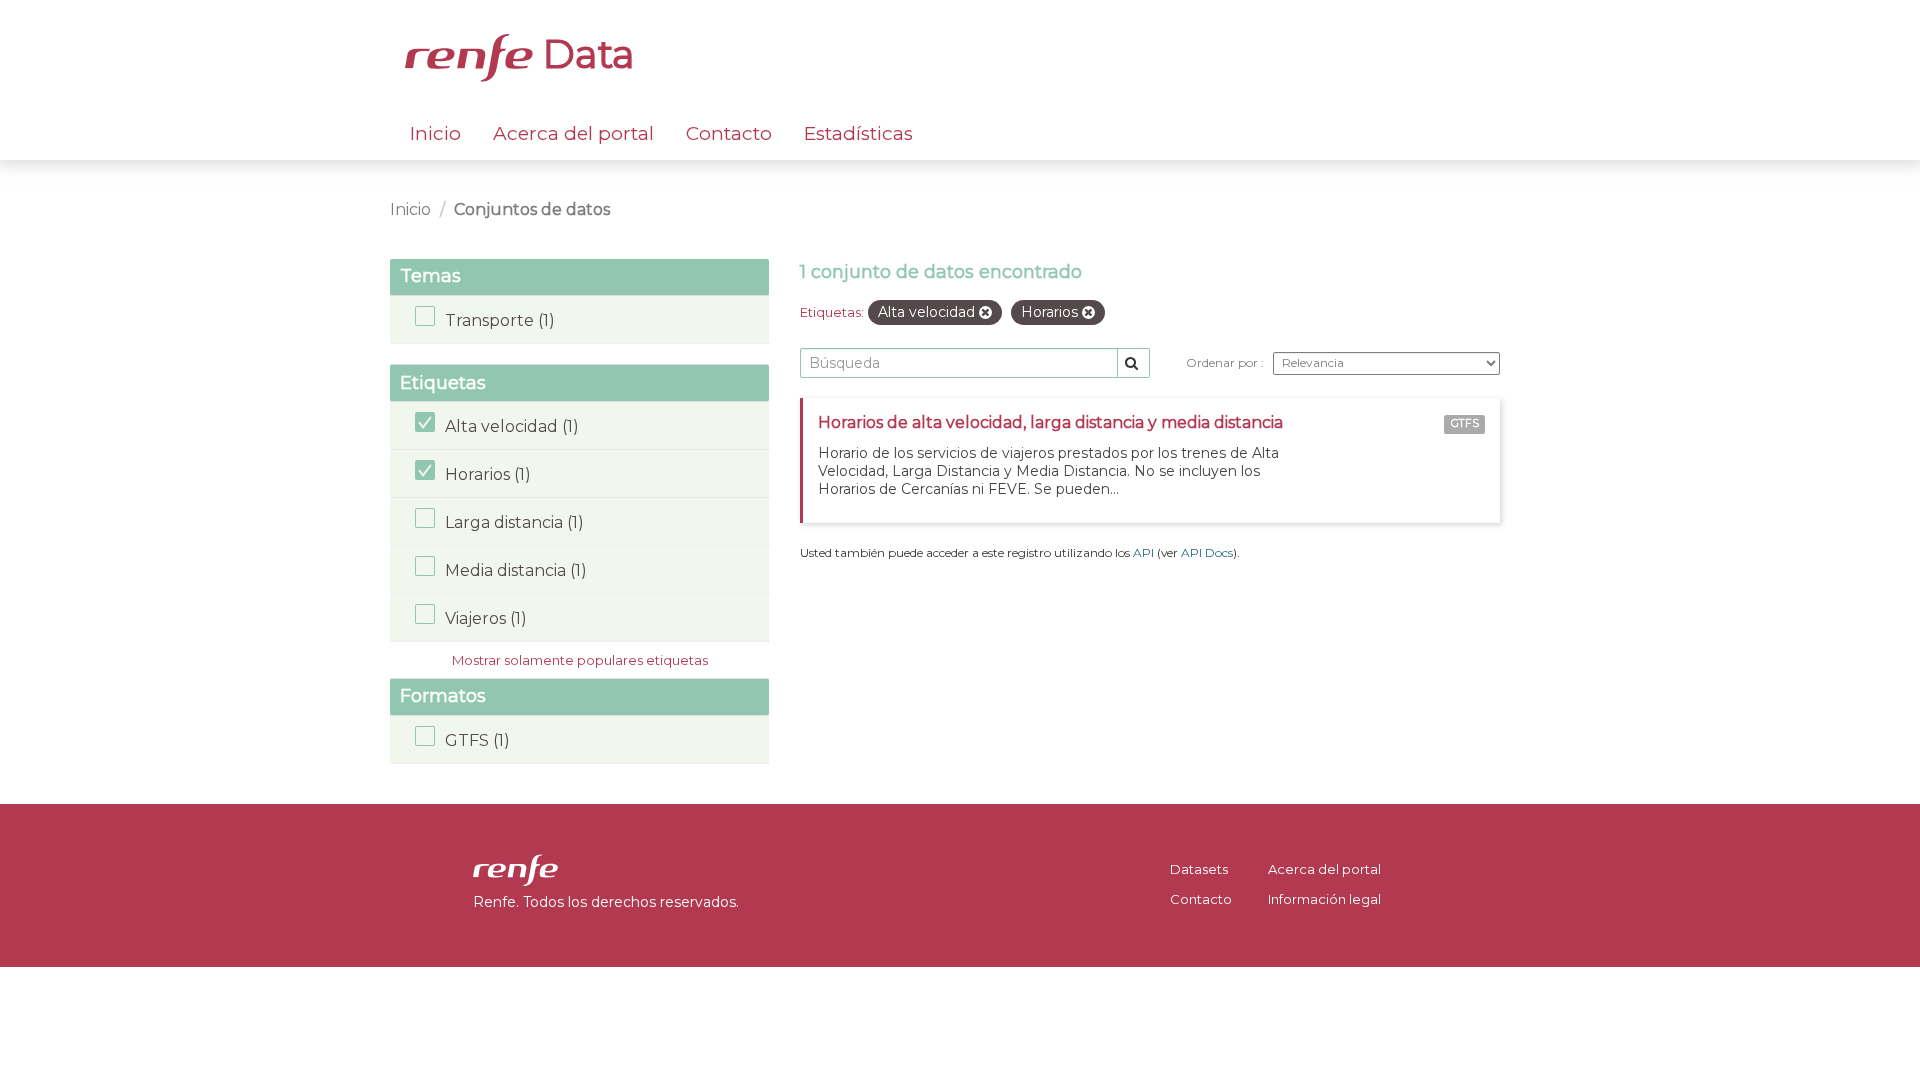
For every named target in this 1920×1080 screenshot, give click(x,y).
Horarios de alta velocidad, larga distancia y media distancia (1050, 422)
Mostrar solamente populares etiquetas (580, 660)
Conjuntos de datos (532, 209)
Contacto (729, 133)
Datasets (1199, 869)
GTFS (1465, 423)
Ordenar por (1223, 362)
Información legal (1324, 899)
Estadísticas (858, 133)
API (1143, 552)
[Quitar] (985, 313)
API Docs (1207, 552)
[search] (1133, 363)
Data (584, 54)
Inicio (435, 133)
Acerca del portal (573, 133)
